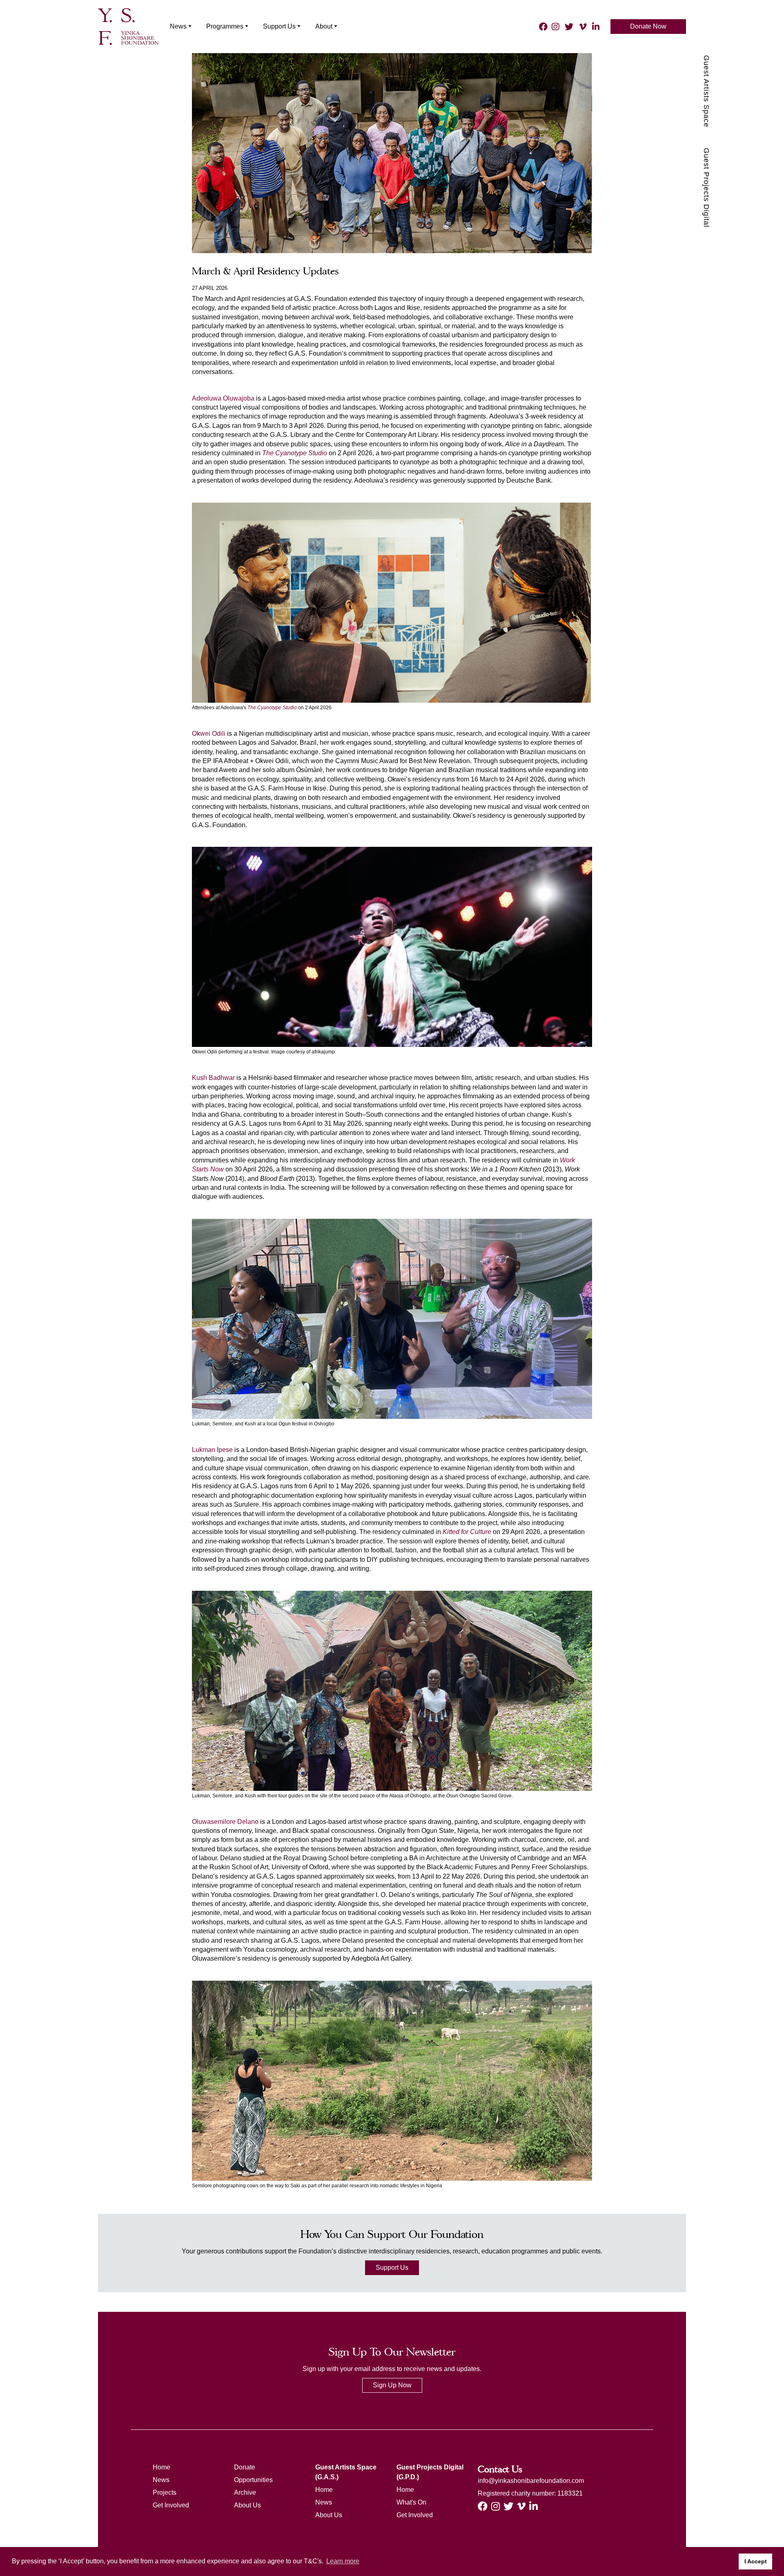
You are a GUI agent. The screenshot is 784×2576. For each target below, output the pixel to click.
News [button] (178, 26)
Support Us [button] (279, 26)
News (161, 2480)
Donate (245, 2467)
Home (161, 2467)
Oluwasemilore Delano (225, 1822)
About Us (247, 2505)
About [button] (324, 26)
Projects (165, 2493)
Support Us (392, 2268)
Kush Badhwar (213, 1078)
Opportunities (253, 2480)
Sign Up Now (392, 2385)
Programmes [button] (225, 26)
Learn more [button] (343, 2561)
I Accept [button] (756, 2561)
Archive (245, 2493)
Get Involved (171, 2505)
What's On (411, 2502)
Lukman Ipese (212, 1450)
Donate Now (648, 26)
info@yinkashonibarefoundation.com (531, 2481)
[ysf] (128, 26)
